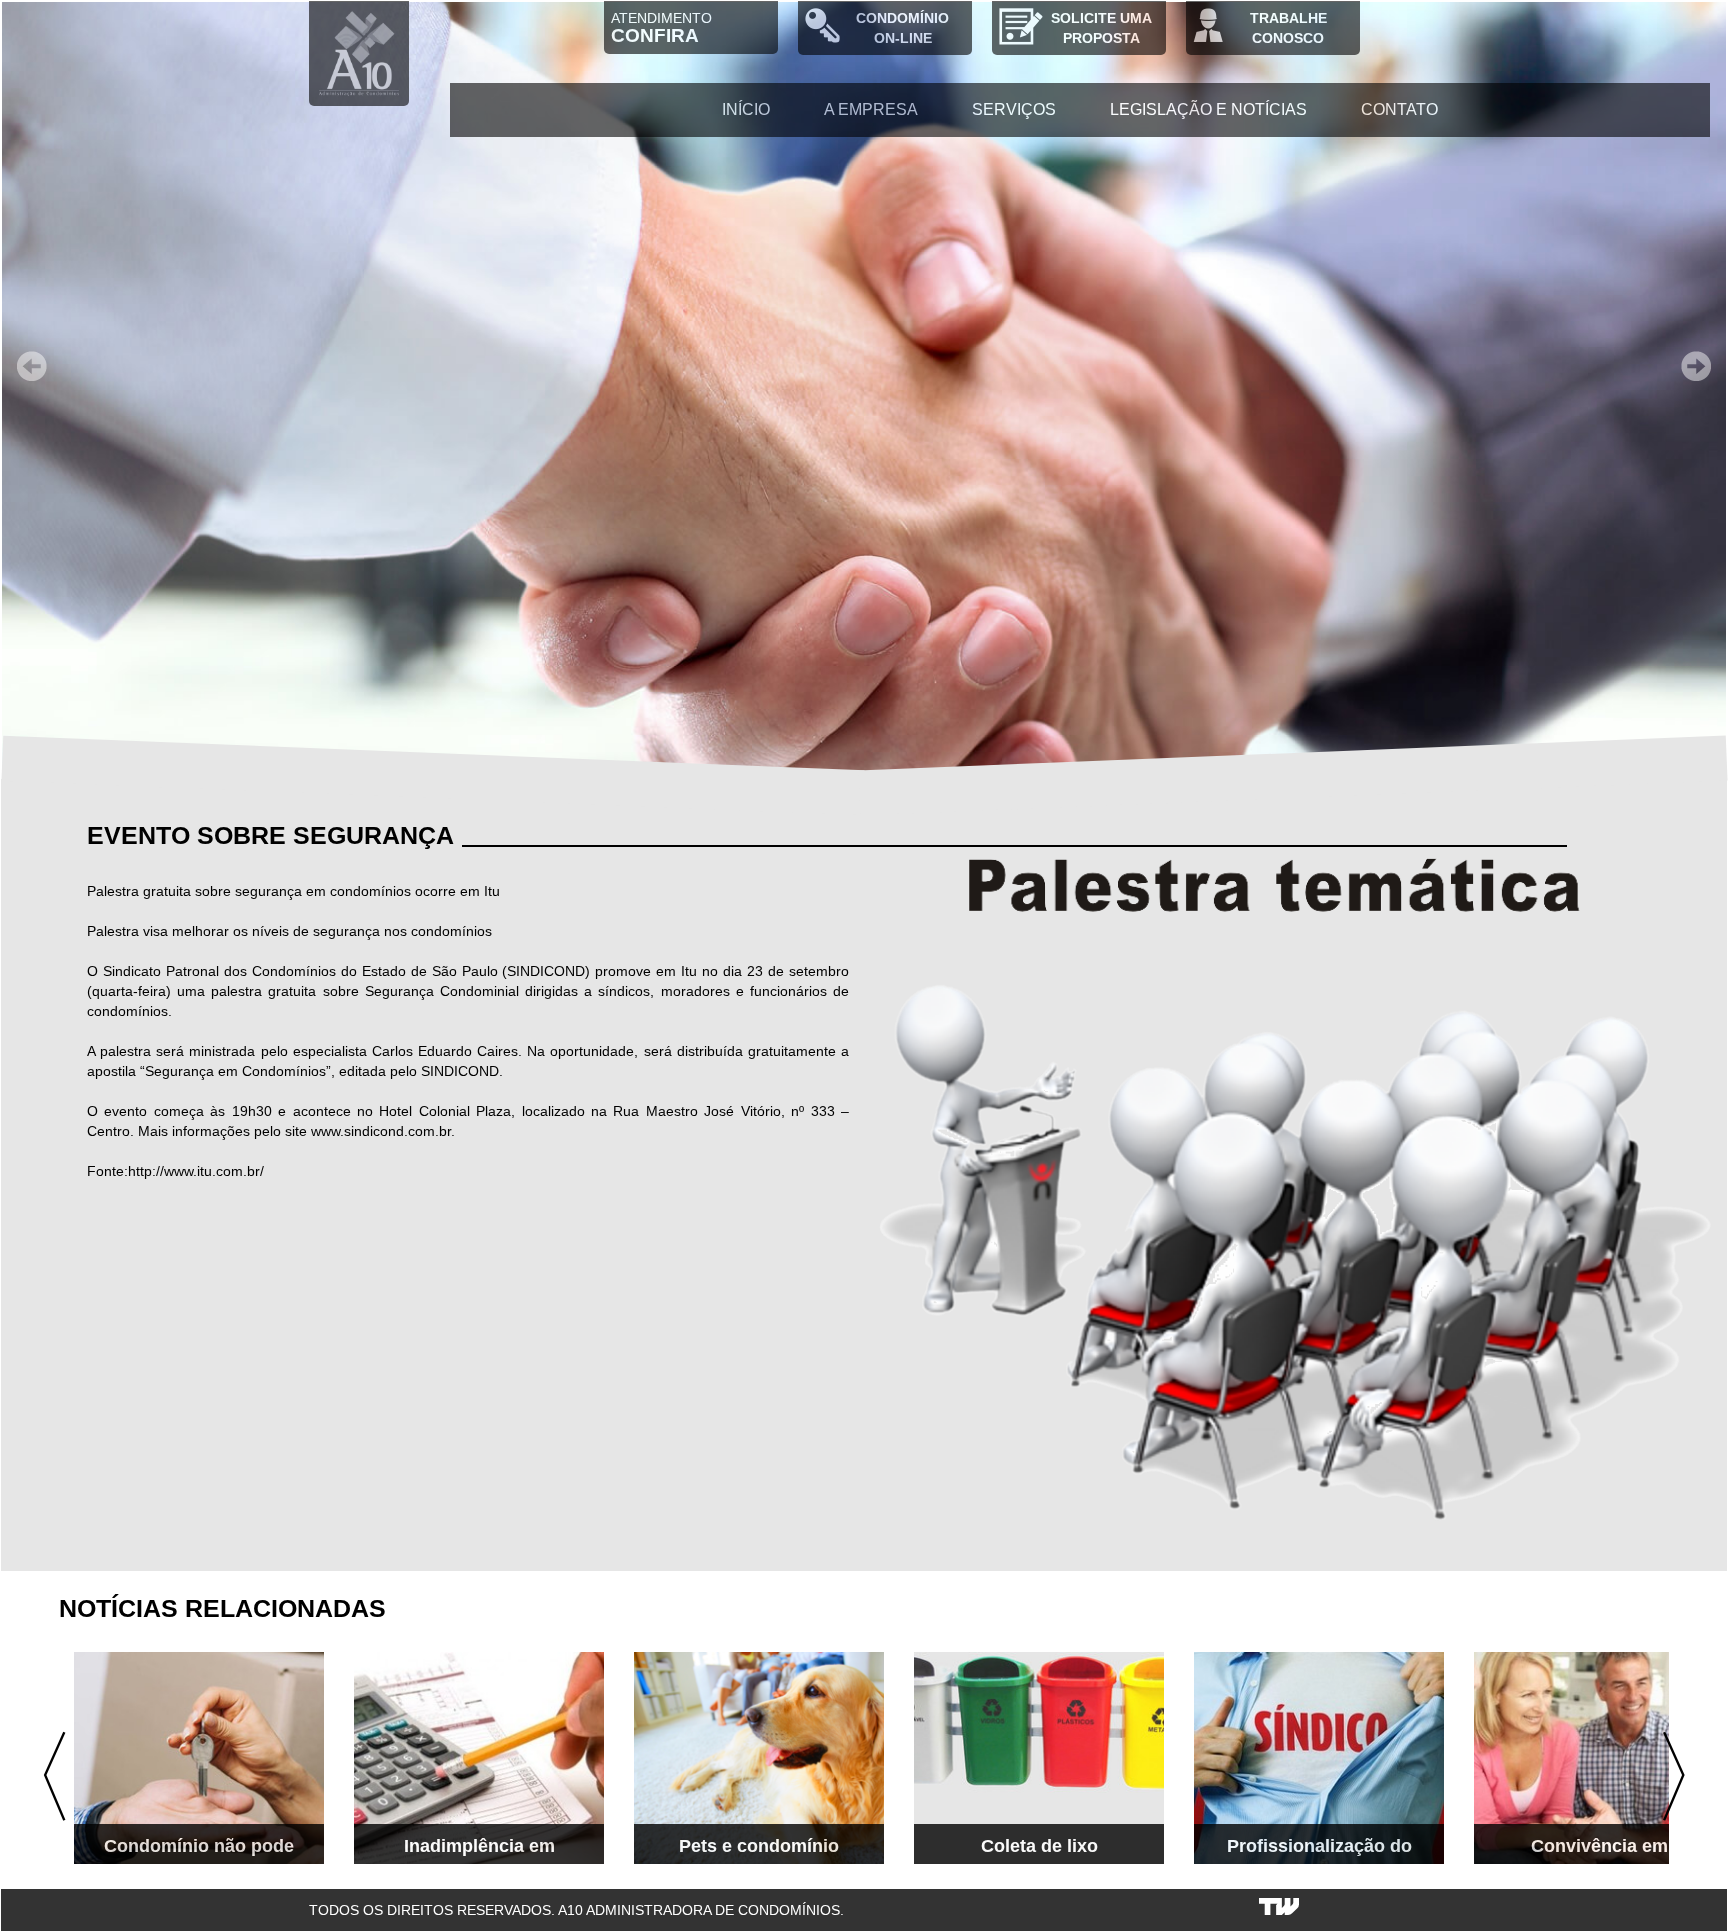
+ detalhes (272, 1836)
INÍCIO (746, 109)
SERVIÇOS (1014, 109)
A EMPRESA (871, 109)
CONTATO (1399, 109)
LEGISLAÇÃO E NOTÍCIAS (1208, 109)
